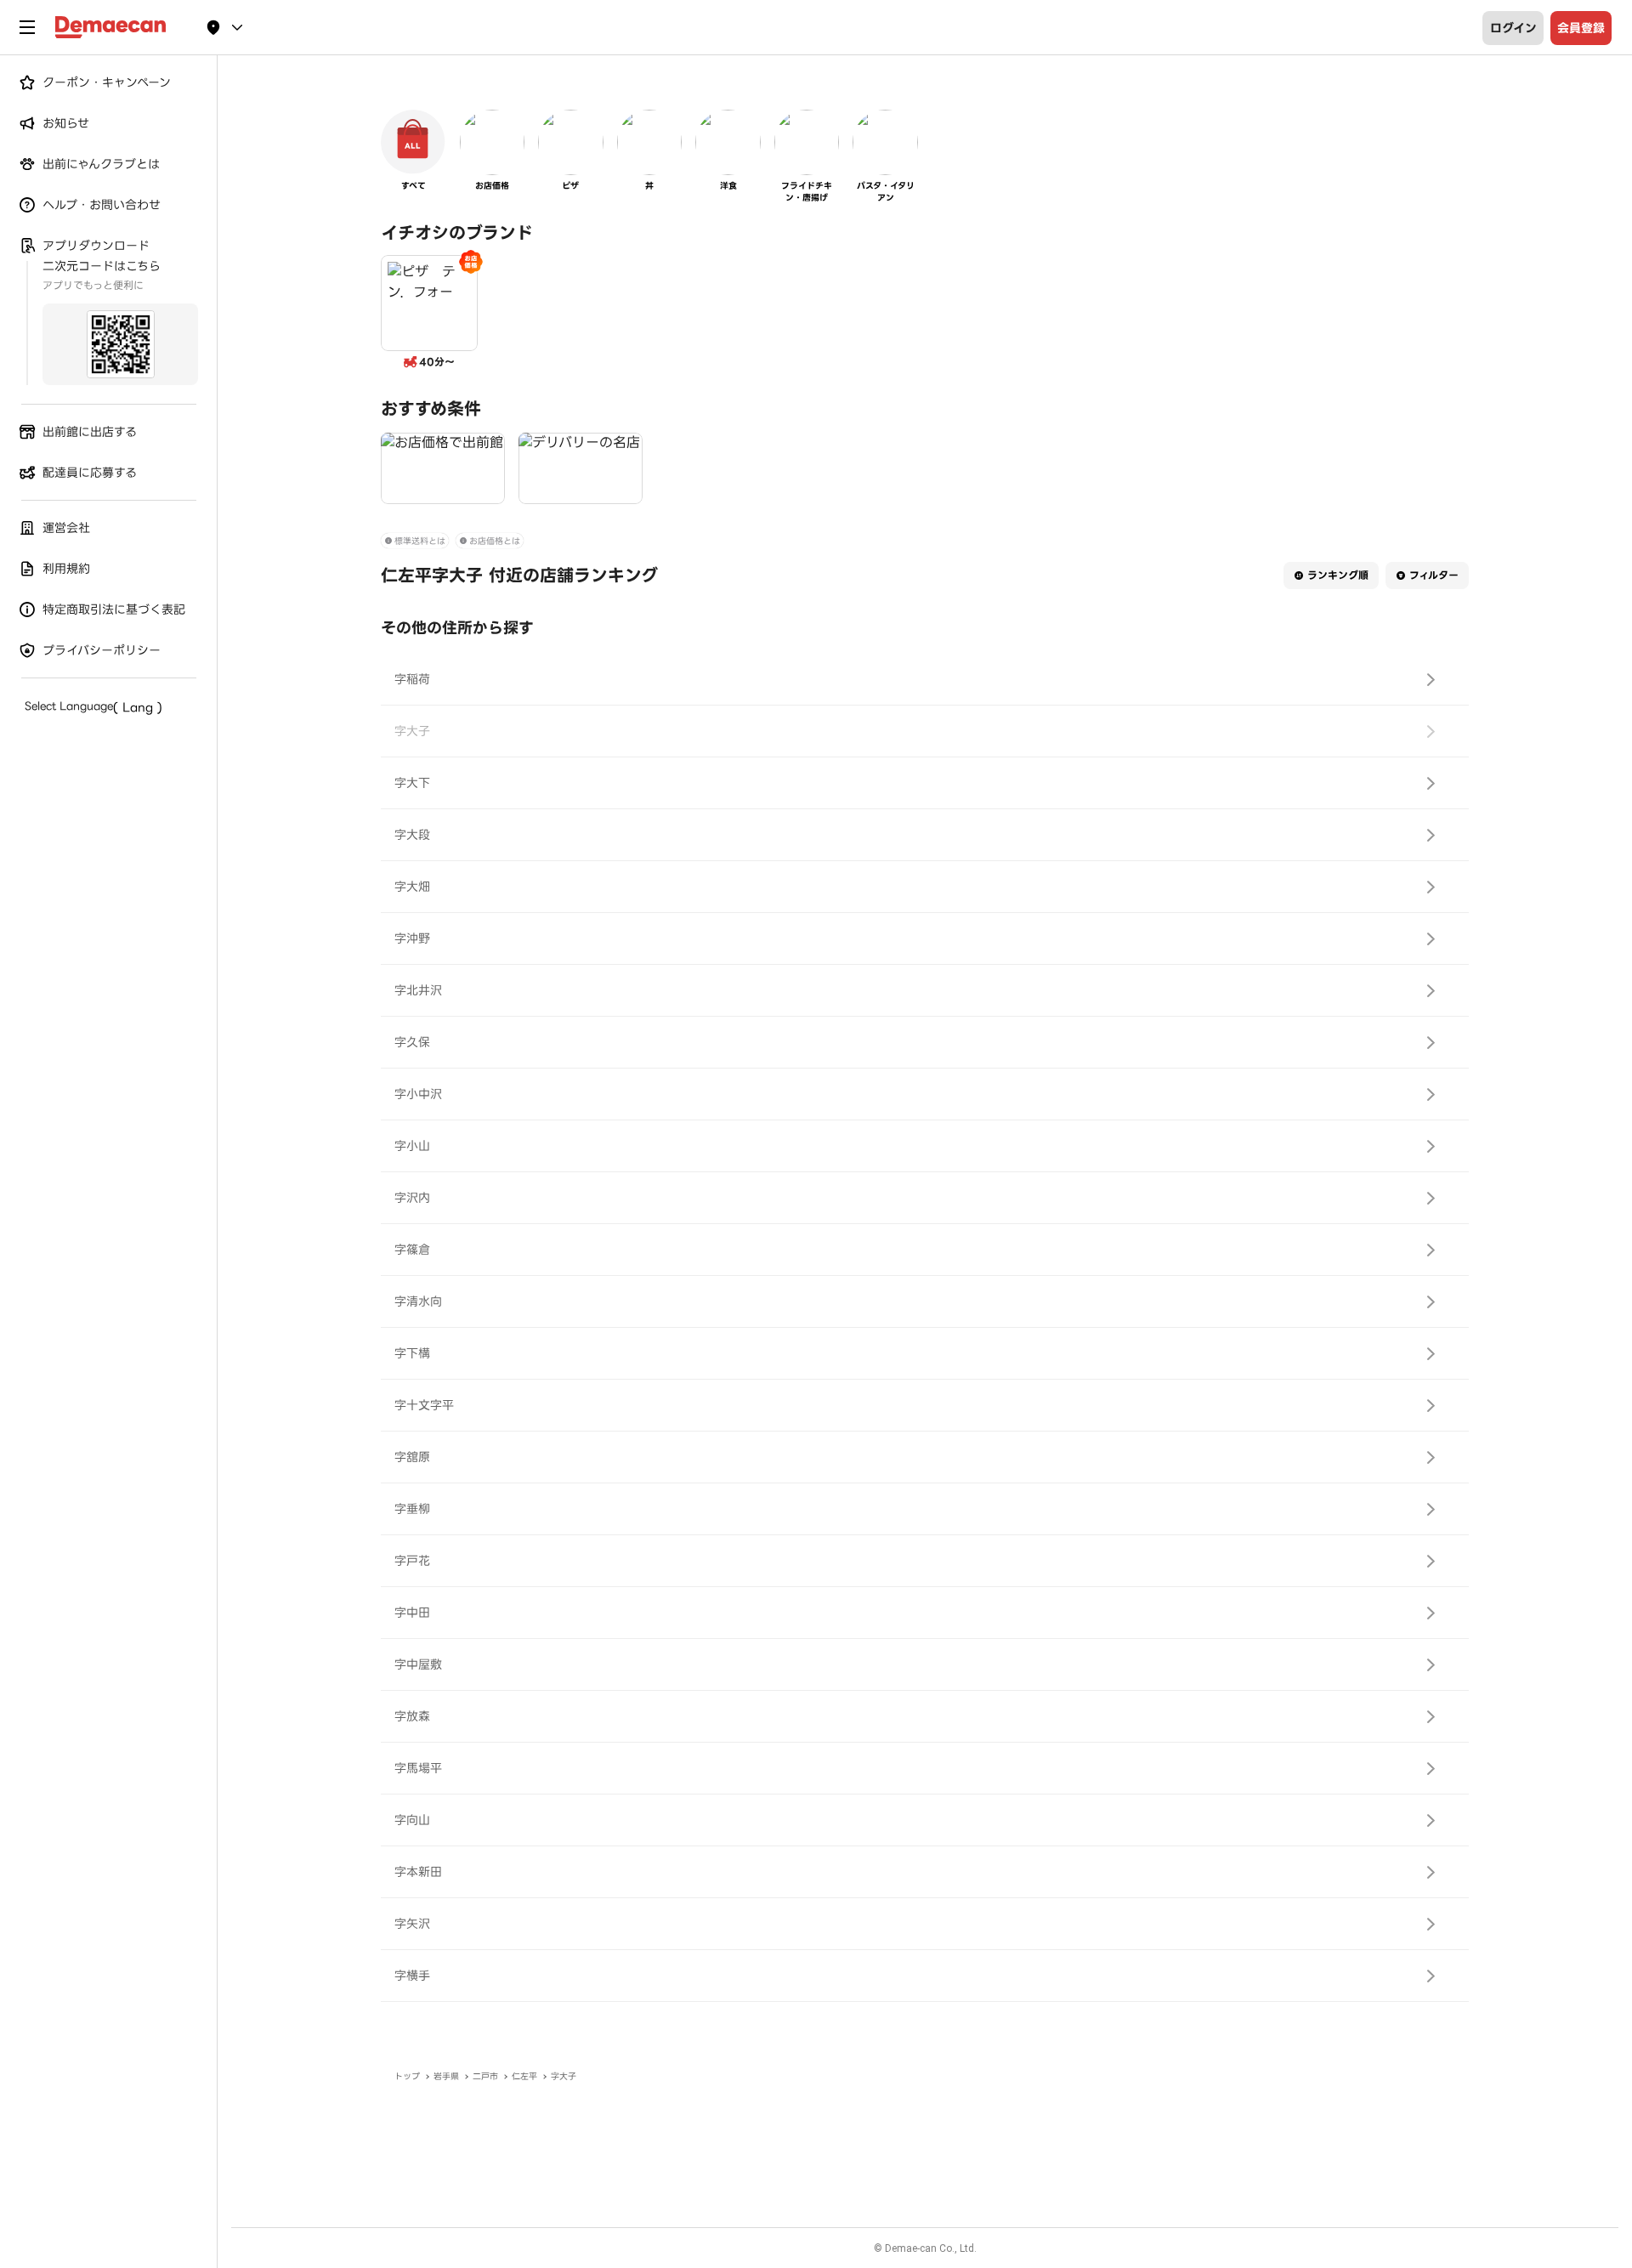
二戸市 (485, 2076)
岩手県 (446, 2076)
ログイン (1513, 28)
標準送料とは (420, 541)
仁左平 (524, 2076)
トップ (407, 2076)
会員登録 (1581, 28)
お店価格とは (495, 541)
